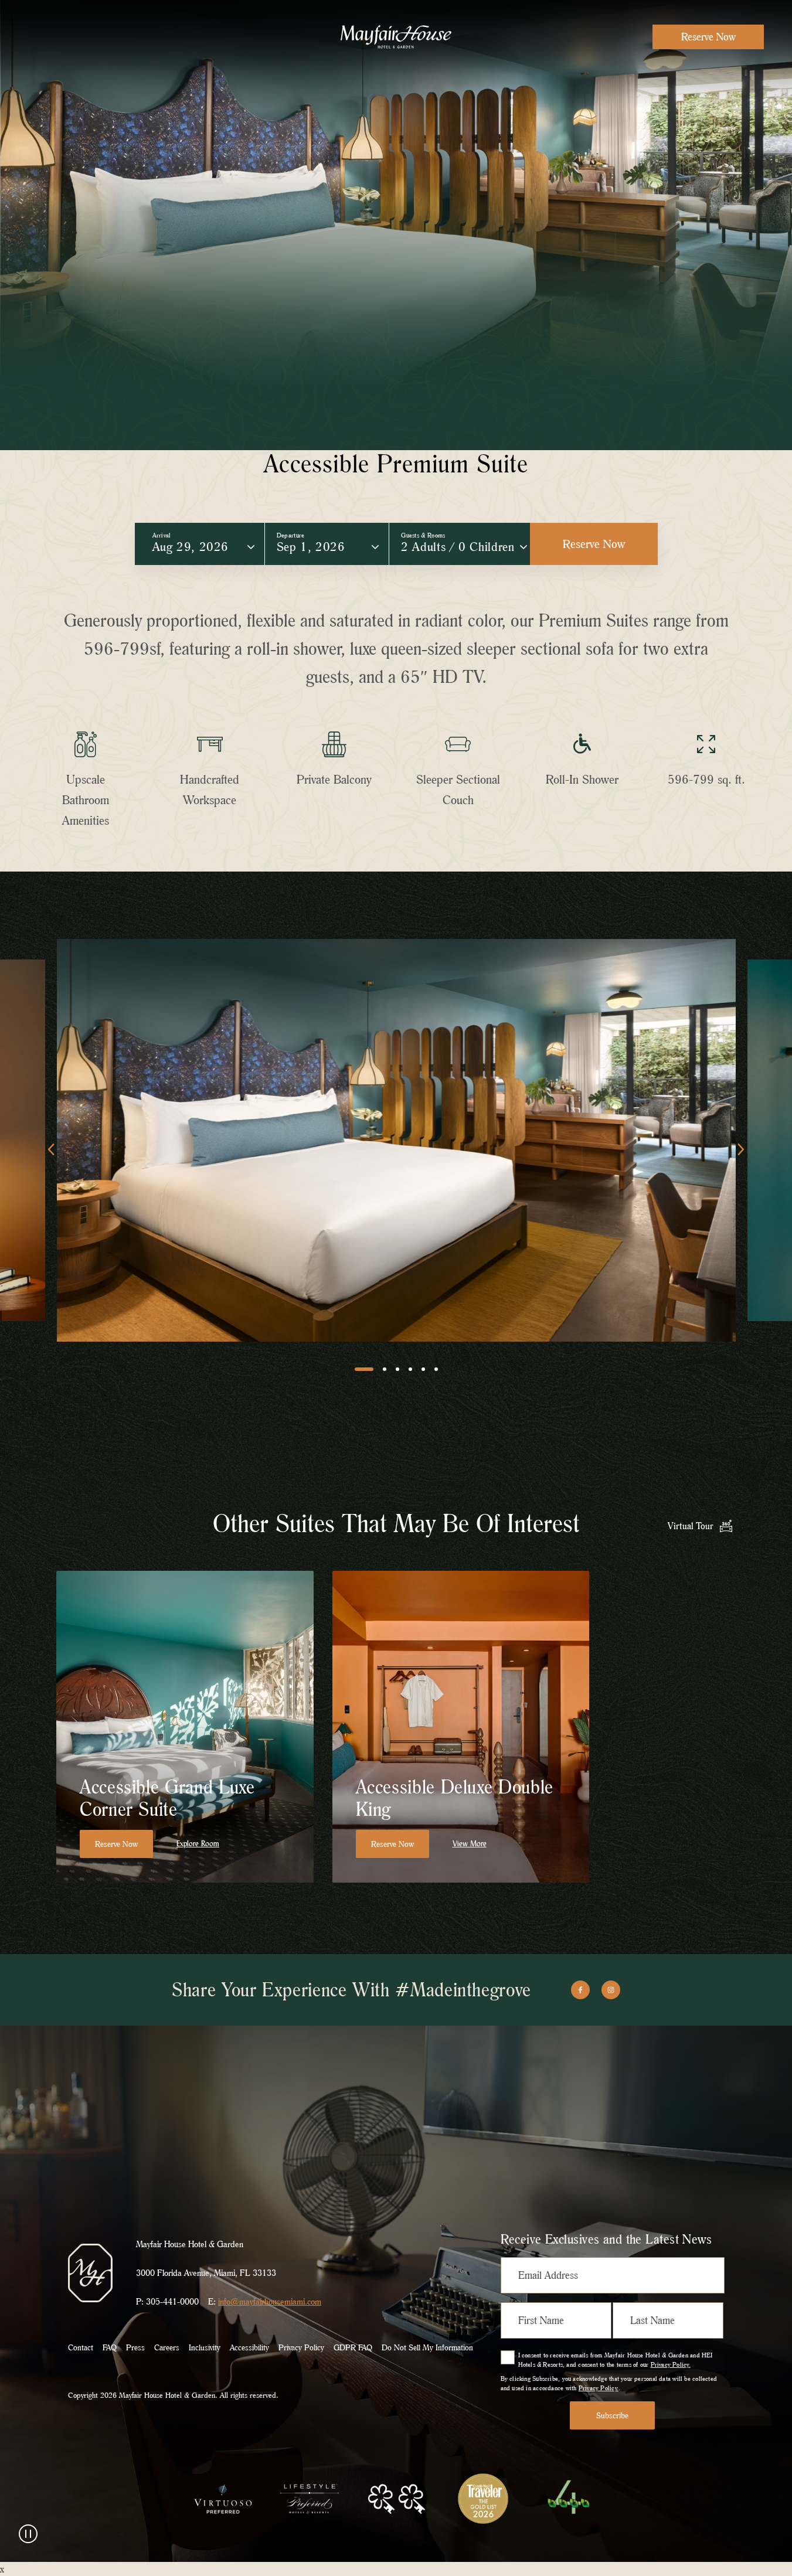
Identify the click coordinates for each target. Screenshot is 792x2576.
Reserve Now (708, 37)
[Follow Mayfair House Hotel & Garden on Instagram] (611, 1990)
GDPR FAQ (353, 2347)
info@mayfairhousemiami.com (270, 2301)
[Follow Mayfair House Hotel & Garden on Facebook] (580, 1990)
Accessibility (249, 2347)
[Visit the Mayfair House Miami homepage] (396, 37)
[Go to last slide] (51, 1149)
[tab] (364, 1369)
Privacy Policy (301, 2347)
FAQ (110, 2347)
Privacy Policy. (671, 2364)
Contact (81, 2347)
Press (135, 2347)
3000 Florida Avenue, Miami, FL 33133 (206, 2273)
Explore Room (198, 1844)
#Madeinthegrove (463, 1990)
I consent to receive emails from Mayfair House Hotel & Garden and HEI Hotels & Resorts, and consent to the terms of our (616, 2360)
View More (470, 1844)
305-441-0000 (172, 2301)
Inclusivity (205, 2347)
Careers (167, 2347)
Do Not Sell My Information (427, 2347)
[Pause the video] (28, 2534)
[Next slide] (741, 1149)
